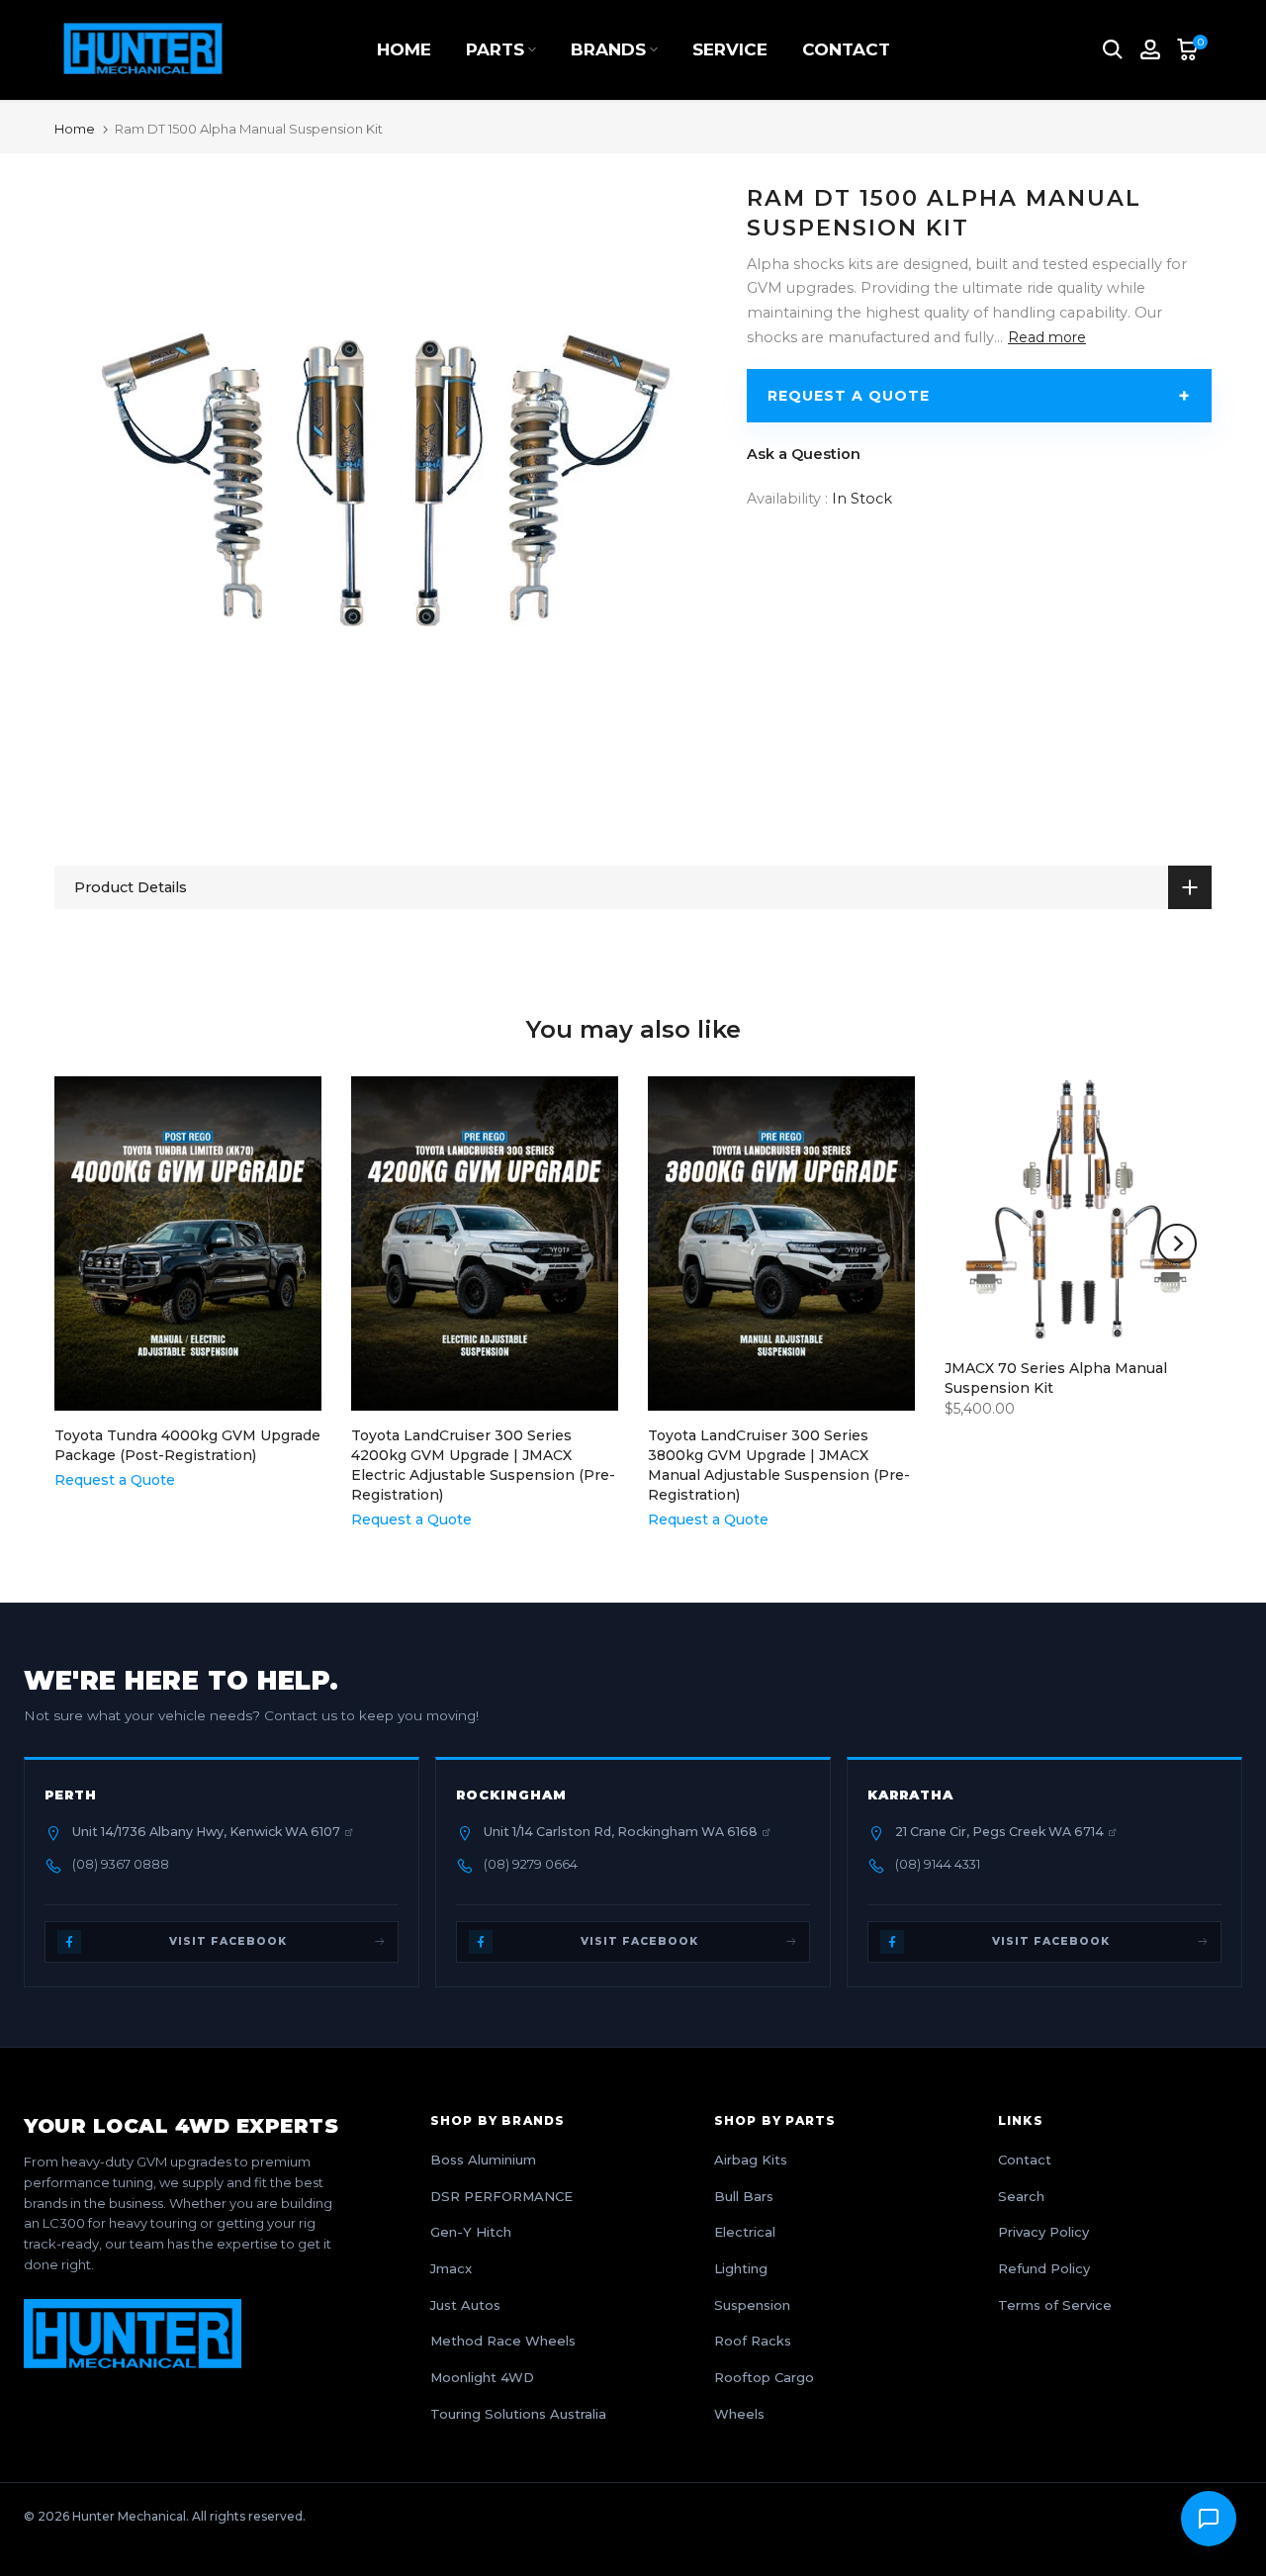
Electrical (745, 2232)
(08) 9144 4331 (938, 1864)
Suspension (752, 2305)
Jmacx (451, 2268)
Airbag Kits (751, 2160)
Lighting (741, 2268)
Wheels (739, 2414)
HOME (404, 49)
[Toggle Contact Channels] (1209, 2519)
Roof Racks (753, 2341)
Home (75, 129)
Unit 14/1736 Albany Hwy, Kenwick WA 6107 (206, 1832)
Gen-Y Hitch (471, 2232)
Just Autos (465, 2305)
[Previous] (89, 1243)
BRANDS (608, 49)
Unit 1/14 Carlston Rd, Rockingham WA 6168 (621, 1832)
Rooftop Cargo (764, 2377)
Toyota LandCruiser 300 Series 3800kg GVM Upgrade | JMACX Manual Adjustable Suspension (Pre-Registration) (779, 1465)
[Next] (1177, 1243)
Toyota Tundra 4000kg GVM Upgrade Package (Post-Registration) (187, 1445)
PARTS (495, 49)
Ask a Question (804, 454)
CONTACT (846, 49)
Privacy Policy (1043, 2232)
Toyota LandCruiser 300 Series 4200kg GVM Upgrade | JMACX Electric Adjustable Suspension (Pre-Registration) (483, 1465)
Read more (1047, 336)
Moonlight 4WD (482, 2377)
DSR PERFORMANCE (501, 2196)
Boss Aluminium (483, 2160)
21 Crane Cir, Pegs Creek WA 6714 (999, 1832)
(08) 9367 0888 (121, 1864)
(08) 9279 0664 (531, 1864)
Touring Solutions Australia (518, 2414)
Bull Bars (744, 2196)
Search (1021, 2196)
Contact (1025, 2160)
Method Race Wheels (503, 2341)
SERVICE (730, 49)
